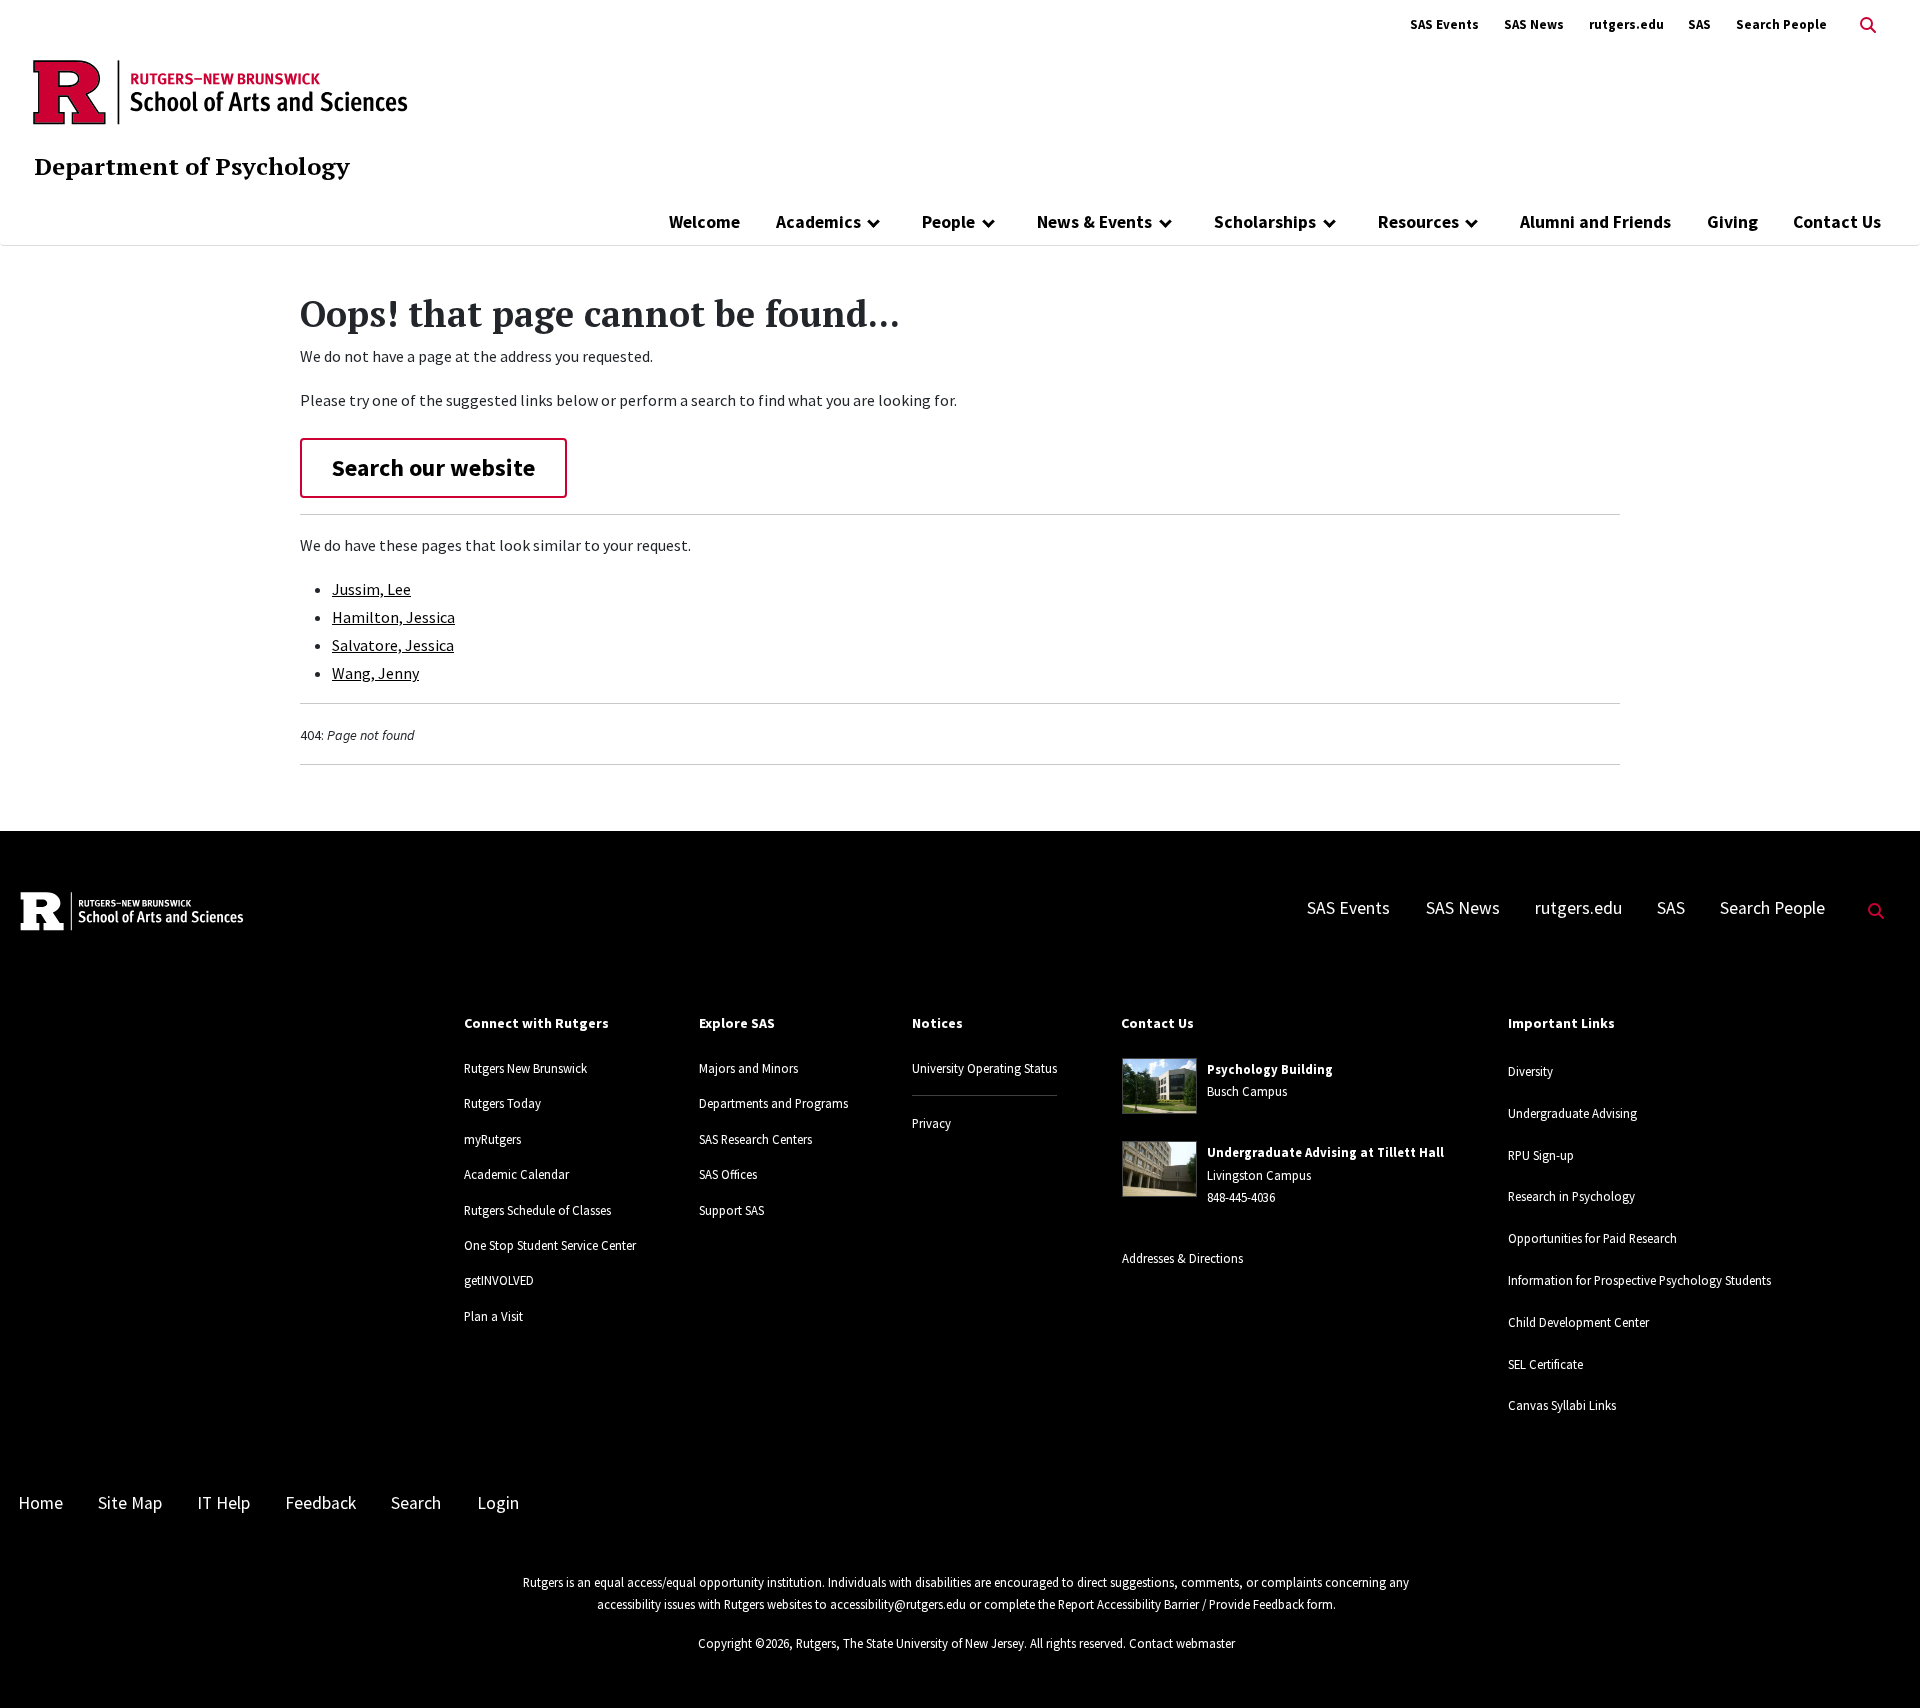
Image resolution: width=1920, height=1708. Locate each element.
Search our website (433, 467)
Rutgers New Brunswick (525, 1068)
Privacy (931, 1123)
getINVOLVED (499, 1280)
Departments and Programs (773, 1103)
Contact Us (1837, 222)
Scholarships (1265, 222)
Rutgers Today (502, 1103)
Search (416, 1503)
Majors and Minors (748, 1068)
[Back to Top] (1876, 1659)
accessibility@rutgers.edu (898, 1604)
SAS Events (1444, 24)
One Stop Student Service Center (550, 1245)
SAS (1699, 24)
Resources (1418, 222)
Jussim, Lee (371, 589)
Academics (818, 222)
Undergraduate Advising (1572, 1113)
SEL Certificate (1545, 1364)
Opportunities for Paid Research (1592, 1238)
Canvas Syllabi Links (1562, 1405)
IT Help (223, 1503)
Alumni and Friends (1595, 222)
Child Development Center (1578, 1322)
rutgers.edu (1626, 24)
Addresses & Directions (1182, 1258)
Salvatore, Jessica (393, 645)
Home (40, 1503)
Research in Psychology (1571, 1196)
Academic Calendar (516, 1174)
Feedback (320, 1503)
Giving (1732, 222)
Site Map (130, 1503)
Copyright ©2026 (743, 1643)
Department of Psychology (192, 166)
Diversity (1530, 1071)
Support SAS (731, 1210)
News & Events (1094, 222)
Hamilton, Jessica (393, 617)
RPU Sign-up (1541, 1155)
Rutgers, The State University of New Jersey (910, 1643)
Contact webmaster (1182, 1643)
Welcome (704, 222)
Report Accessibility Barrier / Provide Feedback (1181, 1604)
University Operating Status (984, 1068)
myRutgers (492, 1139)
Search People (1781, 24)
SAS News (1534, 24)
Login (498, 1503)
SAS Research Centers (755, 1139)
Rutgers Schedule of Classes (537, 1210)
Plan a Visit (493, 1316)
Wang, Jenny (375, 673)
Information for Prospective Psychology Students (1639, 1280)
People (948, 222)
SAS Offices (728, 1174)
